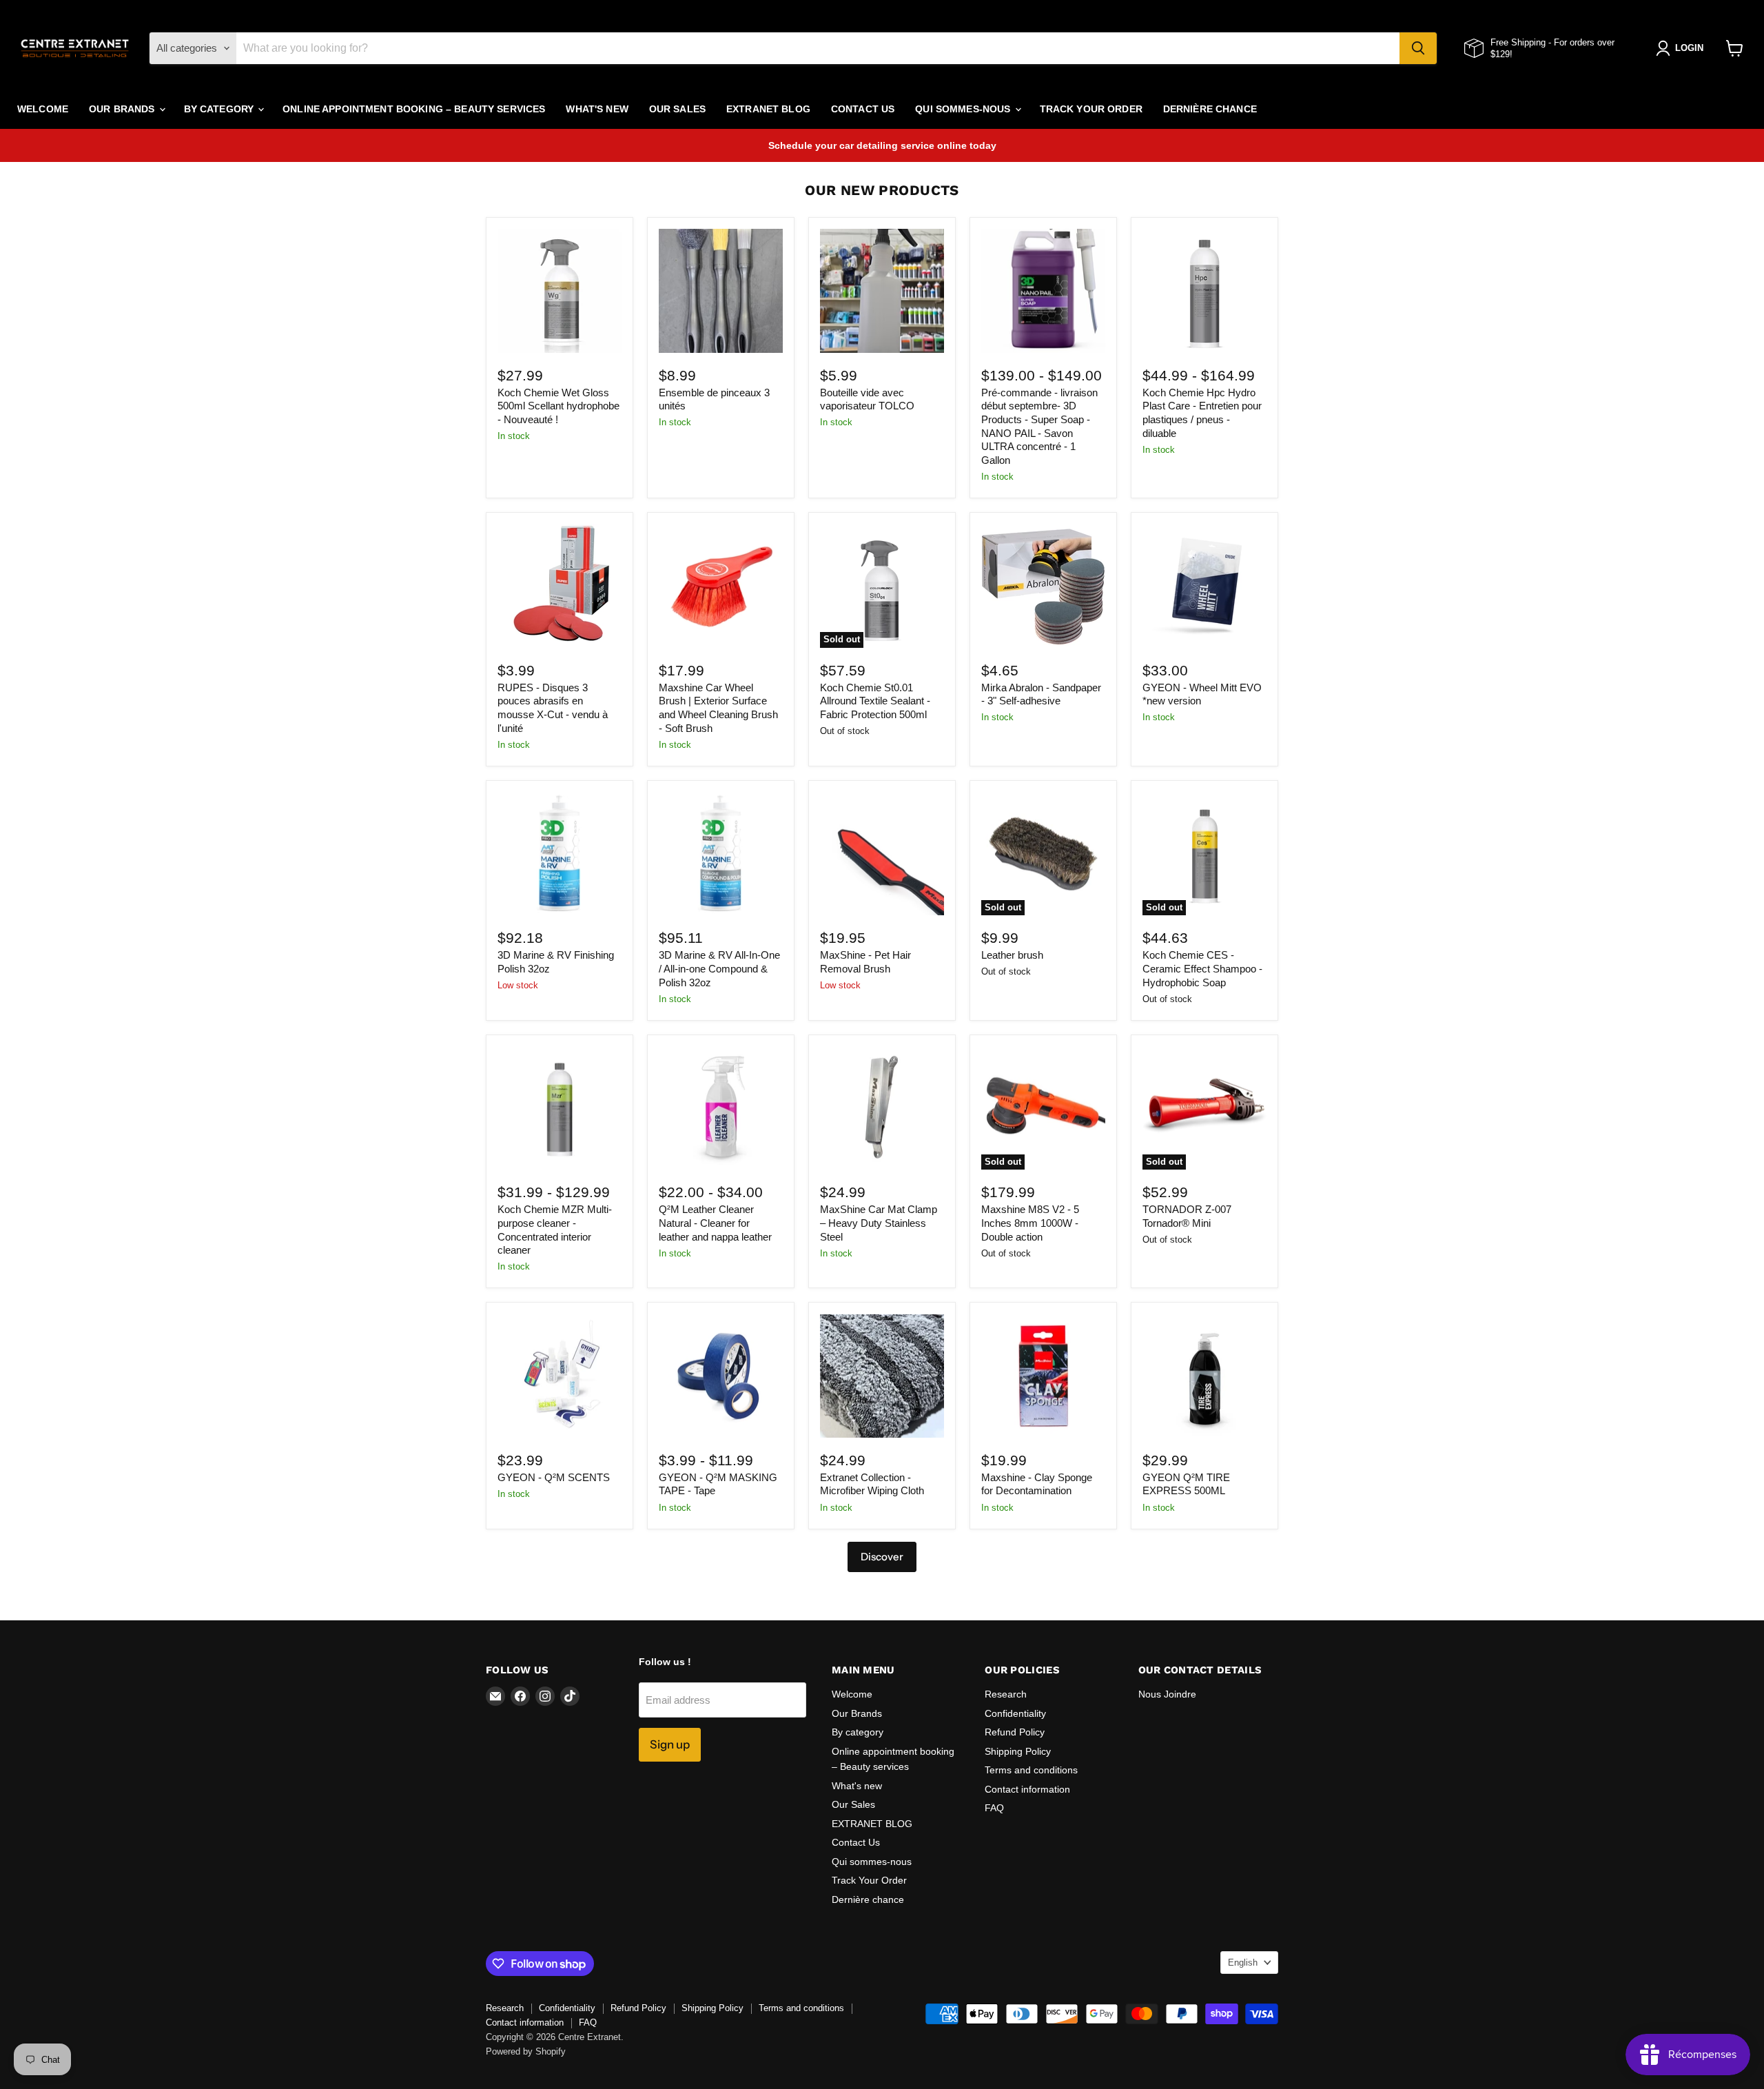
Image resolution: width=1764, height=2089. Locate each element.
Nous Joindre (1167, 1694)
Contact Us (863, 109)
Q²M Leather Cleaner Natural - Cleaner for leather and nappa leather (715, 1223)
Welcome (43, 109)
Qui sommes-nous (964, 109)
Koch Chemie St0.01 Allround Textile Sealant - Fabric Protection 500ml (875, 701)
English (1243, 1963)
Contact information (1027, 1789)
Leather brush (1012, 955)
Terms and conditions (1031, 1770)
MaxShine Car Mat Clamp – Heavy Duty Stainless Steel (879, 1223)
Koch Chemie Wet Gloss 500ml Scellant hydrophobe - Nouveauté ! (558, 406)
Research (1006, 1694)
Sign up (670, 1744)
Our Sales (677, 109)
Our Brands (123, 109)
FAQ (994, 1808)
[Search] (1418, 48)
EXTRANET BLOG (768, 109)
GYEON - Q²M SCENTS (554, 1477)
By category (220, 109)
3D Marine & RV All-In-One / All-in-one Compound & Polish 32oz (719, 968)
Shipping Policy (1018, 1751)
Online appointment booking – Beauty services (414, 109)
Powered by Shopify (526, 2051)
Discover (882, 1557)
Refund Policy (1015, 1732)
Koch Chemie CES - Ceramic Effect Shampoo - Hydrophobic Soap (1202, 968)
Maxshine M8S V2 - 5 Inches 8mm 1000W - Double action (1030, 1223)
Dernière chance (1210, 109)
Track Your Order (1091, 109)
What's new (597, 109)
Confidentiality (1015, 1713)
